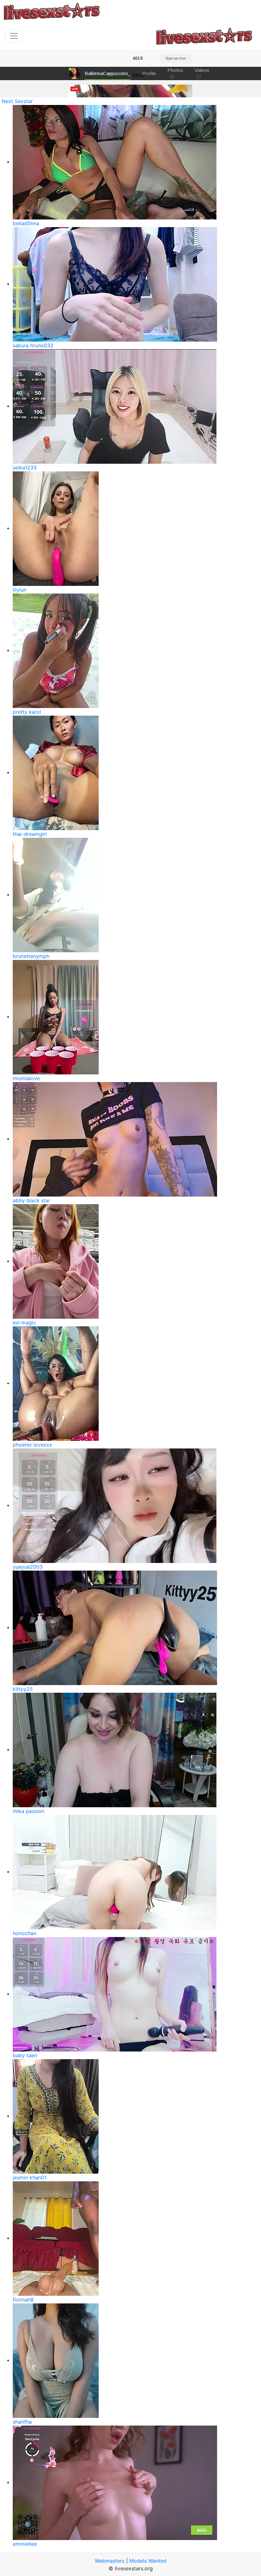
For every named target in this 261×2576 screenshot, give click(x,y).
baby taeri (25, 2055)
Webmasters (110, 2561)
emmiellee (25, 2544)
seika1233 (25, 468)
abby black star (32, 1200)
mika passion (28, 1811)
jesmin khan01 (30, 2177)
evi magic (24, 1323)
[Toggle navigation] (14, 36)
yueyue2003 (28, 1567)
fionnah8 (23, 2300)
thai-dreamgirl (30, 834)
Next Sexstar (17, 101)
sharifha (22, 2422)
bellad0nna (26, 223)
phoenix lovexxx (32, 1445)
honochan (25, 1933)
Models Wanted (148, 2561)
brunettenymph (31, 956)
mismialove (26, 1078)
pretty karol (27, 712)
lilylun (20, 590)
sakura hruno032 (33, 345)
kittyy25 (23, 1689)
